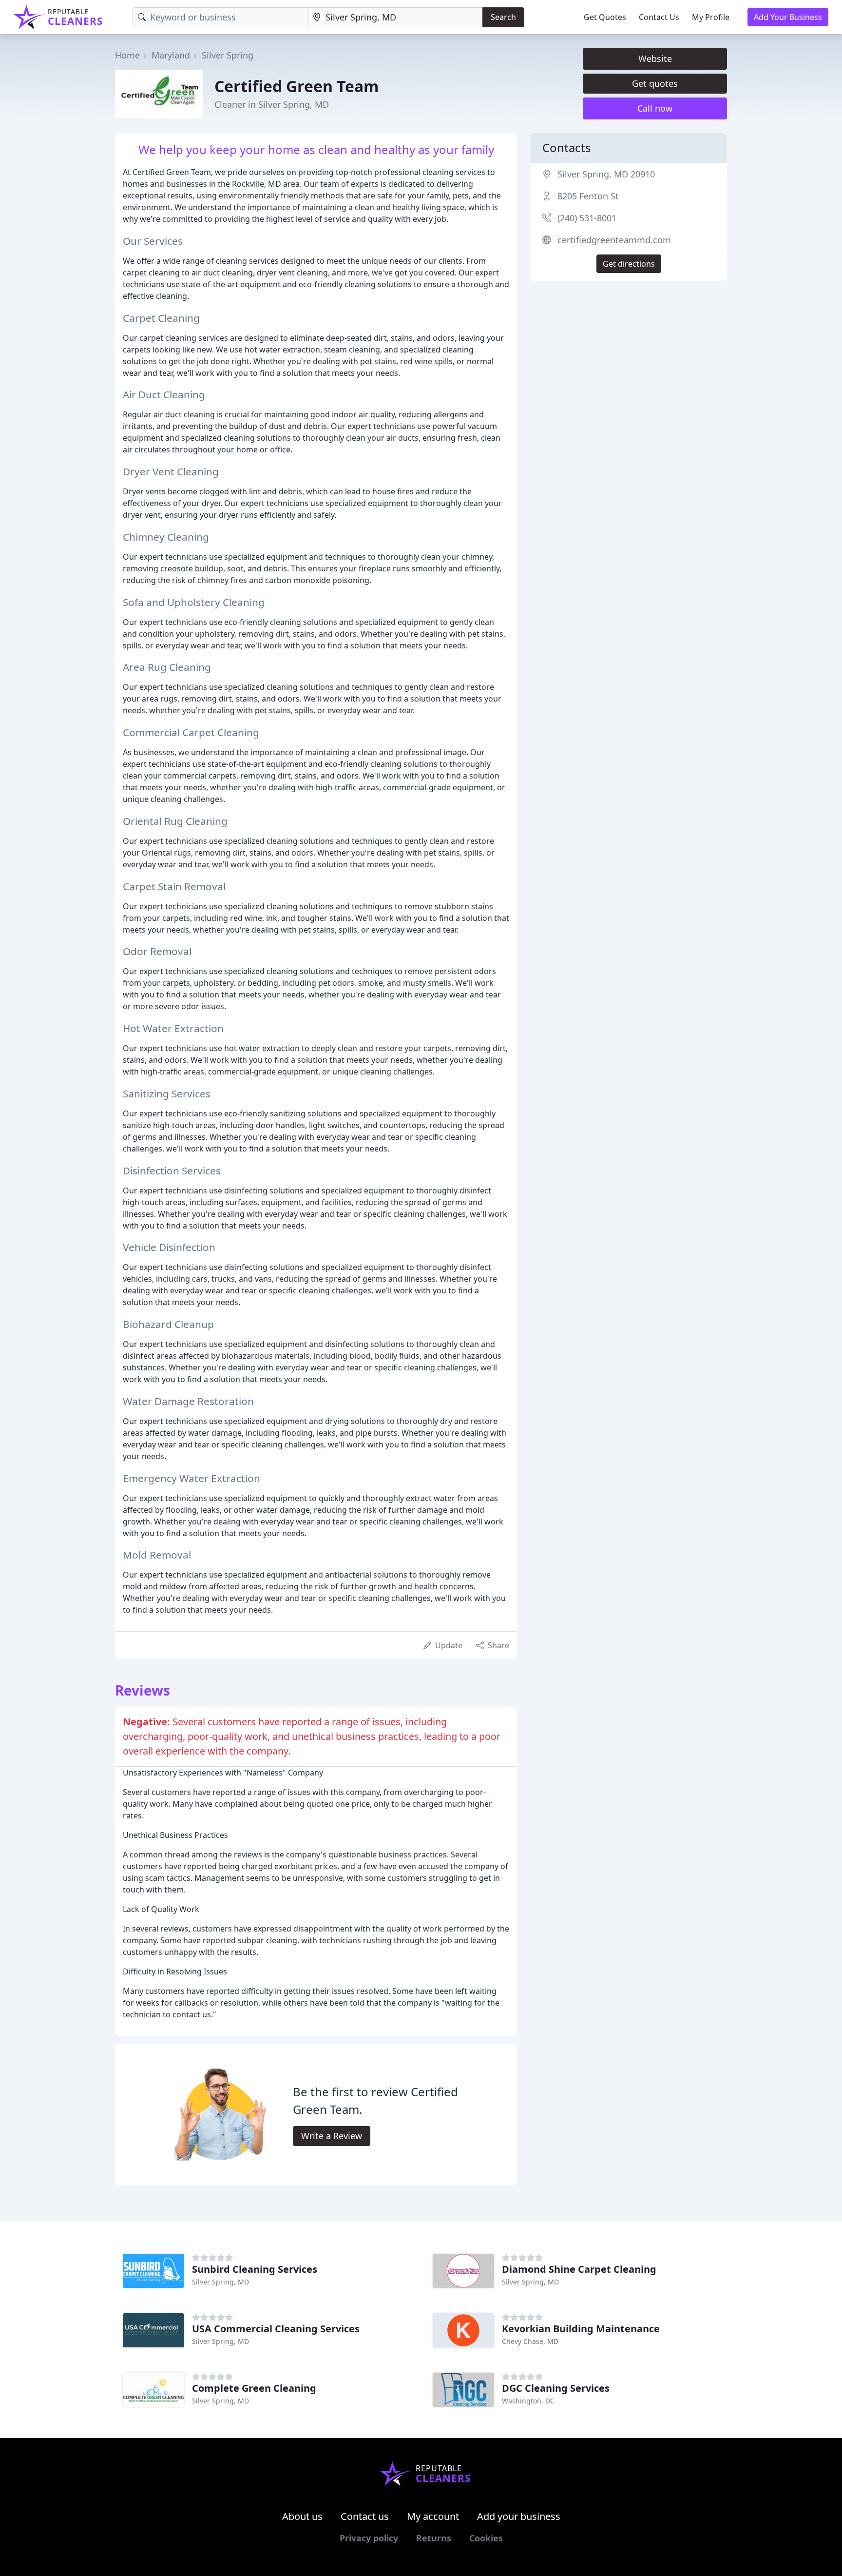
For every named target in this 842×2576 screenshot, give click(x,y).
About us (302, 2516)
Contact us (365, 2516)
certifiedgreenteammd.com (614, 240)
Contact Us (659, 17)
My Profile (711, 17)
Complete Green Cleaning (254, 2388)
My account (433, 2516)
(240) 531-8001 (587, 218)
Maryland (171, 55)
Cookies (486, 2538)
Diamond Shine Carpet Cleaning (579, 2269)
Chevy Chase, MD (530, 2341)
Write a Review (332, 2136)
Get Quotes (605, 17)
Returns (434, 2538)
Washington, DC (528, 2401)
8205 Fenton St (588, 196)
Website (655, 59)
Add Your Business (788, 17)
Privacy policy (369, 2538)
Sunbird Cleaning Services (255, 2269)
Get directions (629, 264)
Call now (655, 108)
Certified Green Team (297, 86)
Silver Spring (228, 55)
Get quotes (655, 83)
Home (127, 55)
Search (503, 17)
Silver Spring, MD (220, 2282)
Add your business (519, 2516)
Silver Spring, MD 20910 (606, 174)
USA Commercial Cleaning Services (276, 2329)
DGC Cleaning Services (556, 2388)
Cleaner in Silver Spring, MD (272, 104)
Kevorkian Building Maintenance (581, 2329)
